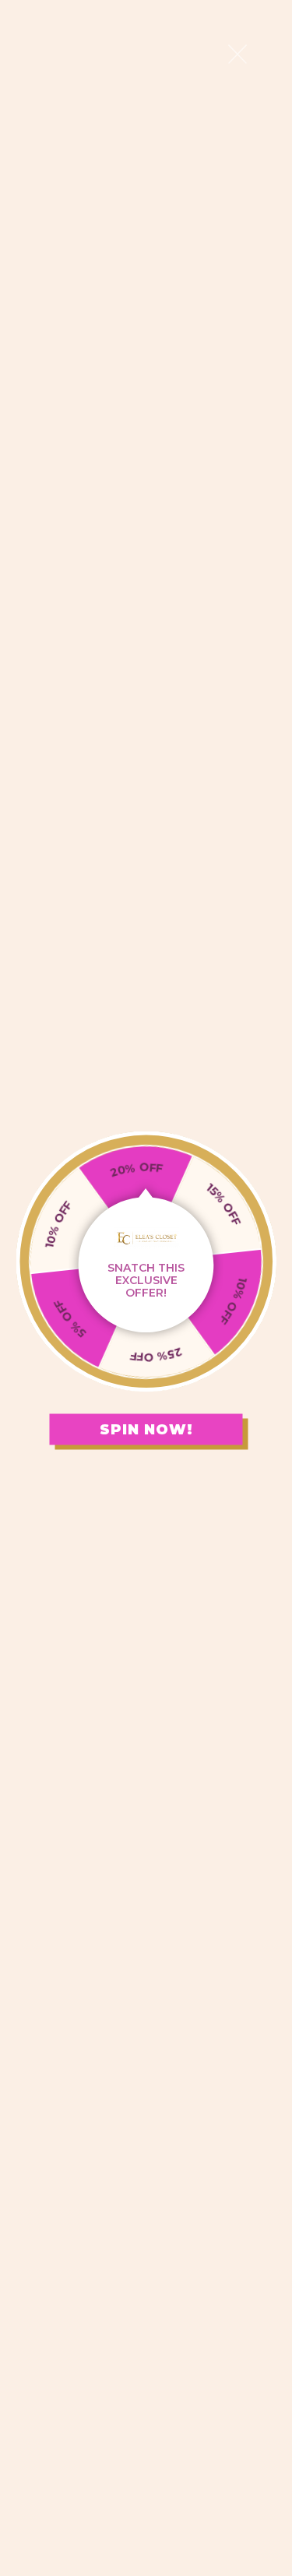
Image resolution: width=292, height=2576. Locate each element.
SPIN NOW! (146, 1429)
